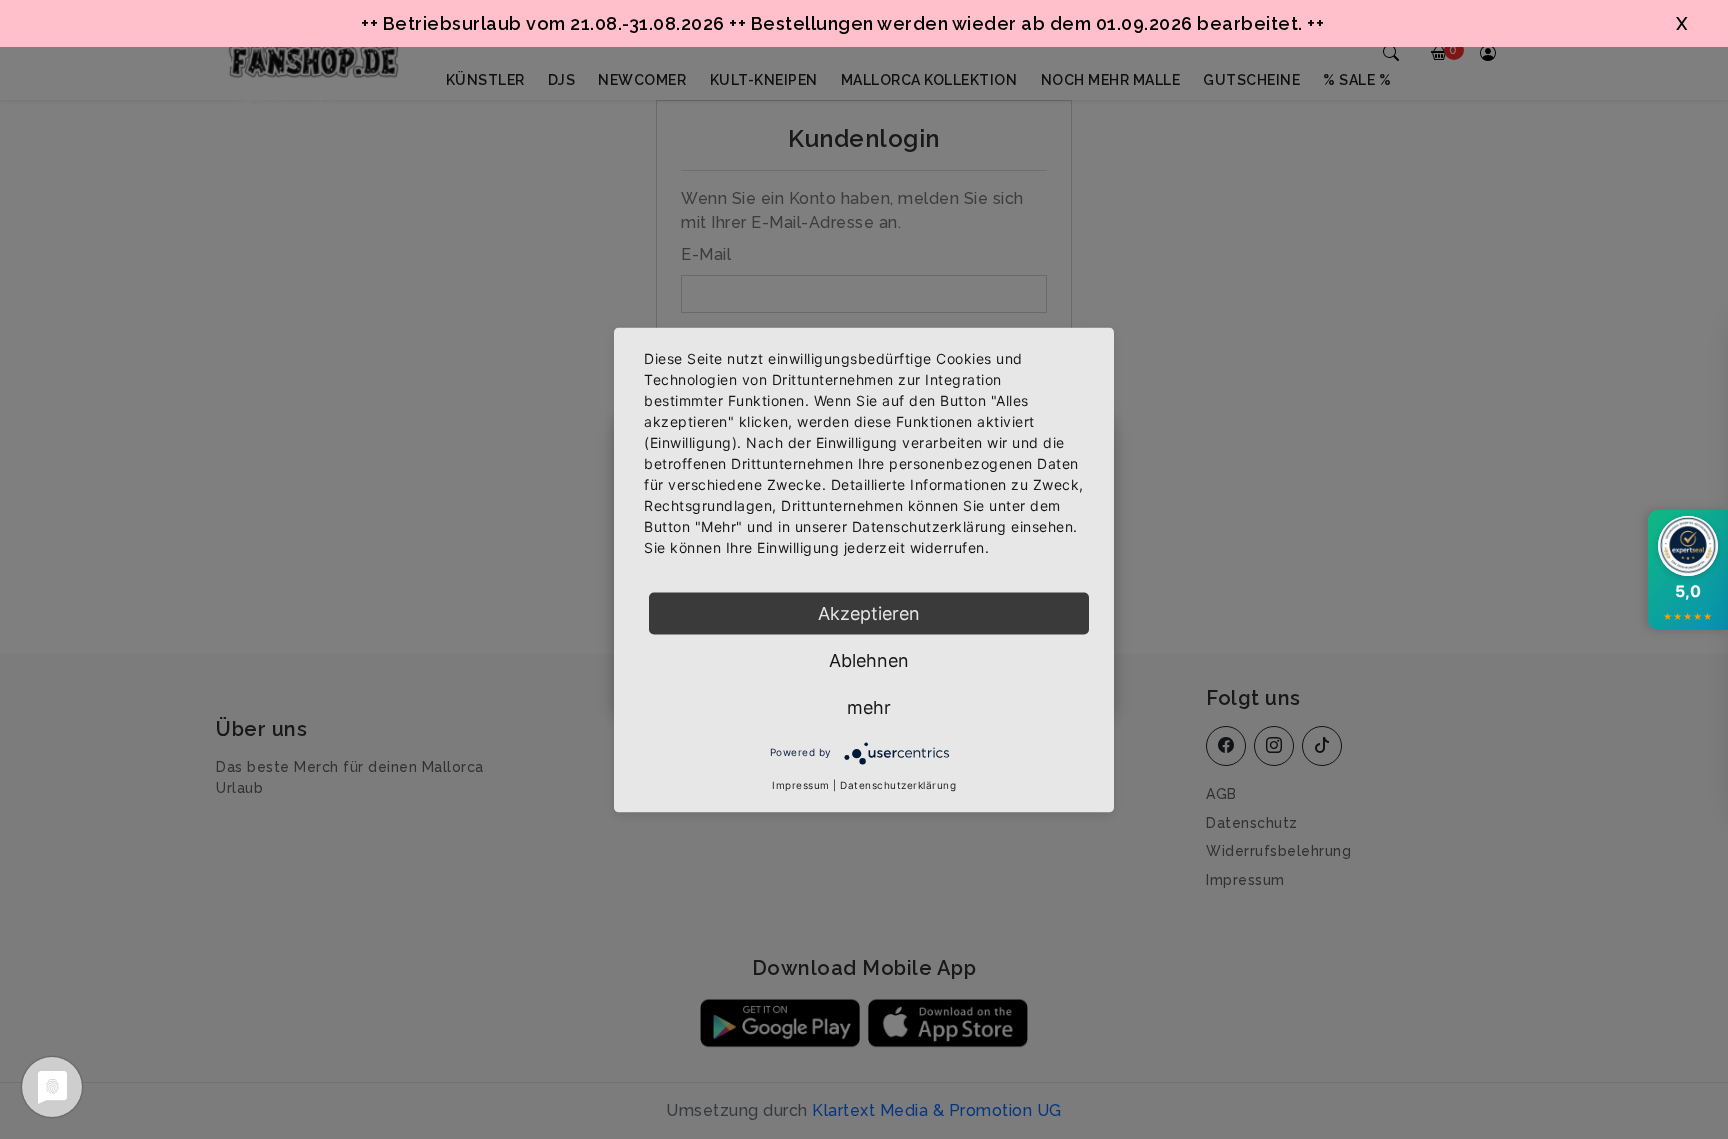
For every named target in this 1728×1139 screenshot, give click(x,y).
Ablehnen (869, 659)
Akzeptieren (869, 612)
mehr (869, 706)
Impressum (801, 784)
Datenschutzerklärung (898, 784)
